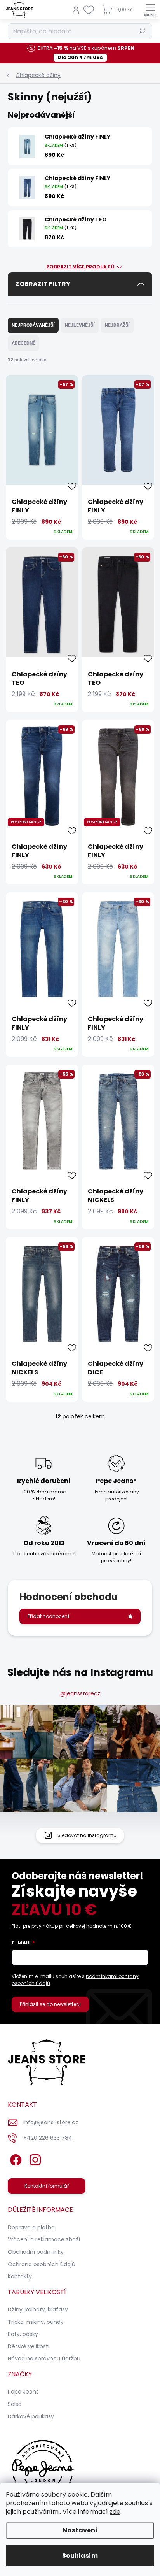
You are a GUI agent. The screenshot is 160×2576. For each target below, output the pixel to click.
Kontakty (20, 2276)
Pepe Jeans (23, 2392)
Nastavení (80, 2530)
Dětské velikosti (29, 2346)
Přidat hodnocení (48, 1616)
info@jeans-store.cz (51, 2122)
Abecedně (23, 343)
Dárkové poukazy (31, 2416)
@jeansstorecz (80, 1693)
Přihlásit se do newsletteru (50, 2004)
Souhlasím (80, 2556)
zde (115, 2512)
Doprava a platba (31, 2227)
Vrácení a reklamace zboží (44, 2239)
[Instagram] (34, 2159)
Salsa (15, 2404)
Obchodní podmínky (36, 2252)
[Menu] (150, 10)
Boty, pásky (23, 2334)
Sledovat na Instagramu (87, 1835)
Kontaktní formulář (47, 2186)
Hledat (142, 31)
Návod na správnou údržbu (44, 2358)
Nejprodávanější (33, 325)
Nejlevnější (80, 325)
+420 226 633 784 (48, 2138)
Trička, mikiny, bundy (36, 2322)
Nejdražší (117, 325)
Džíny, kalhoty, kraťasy (38, 2309)
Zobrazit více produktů (80, 267)
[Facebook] (15, 2159)
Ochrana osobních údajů (42, 2264)
